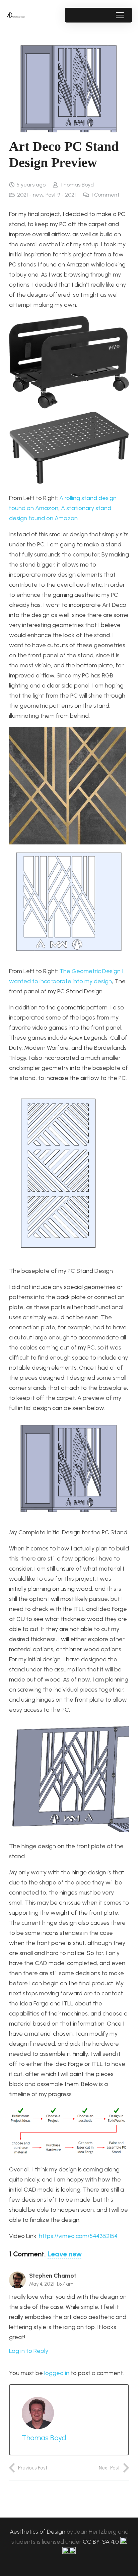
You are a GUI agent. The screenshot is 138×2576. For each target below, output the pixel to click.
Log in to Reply (29, 2351)
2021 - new (30, 195)
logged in (57, 2373)
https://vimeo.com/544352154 (78, 2236)
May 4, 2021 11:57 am (51, 2284)
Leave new (65, 2254)
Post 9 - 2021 (61, 195)
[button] (120, 15)
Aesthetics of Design (38, 2532)
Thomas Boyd (77, 185)
